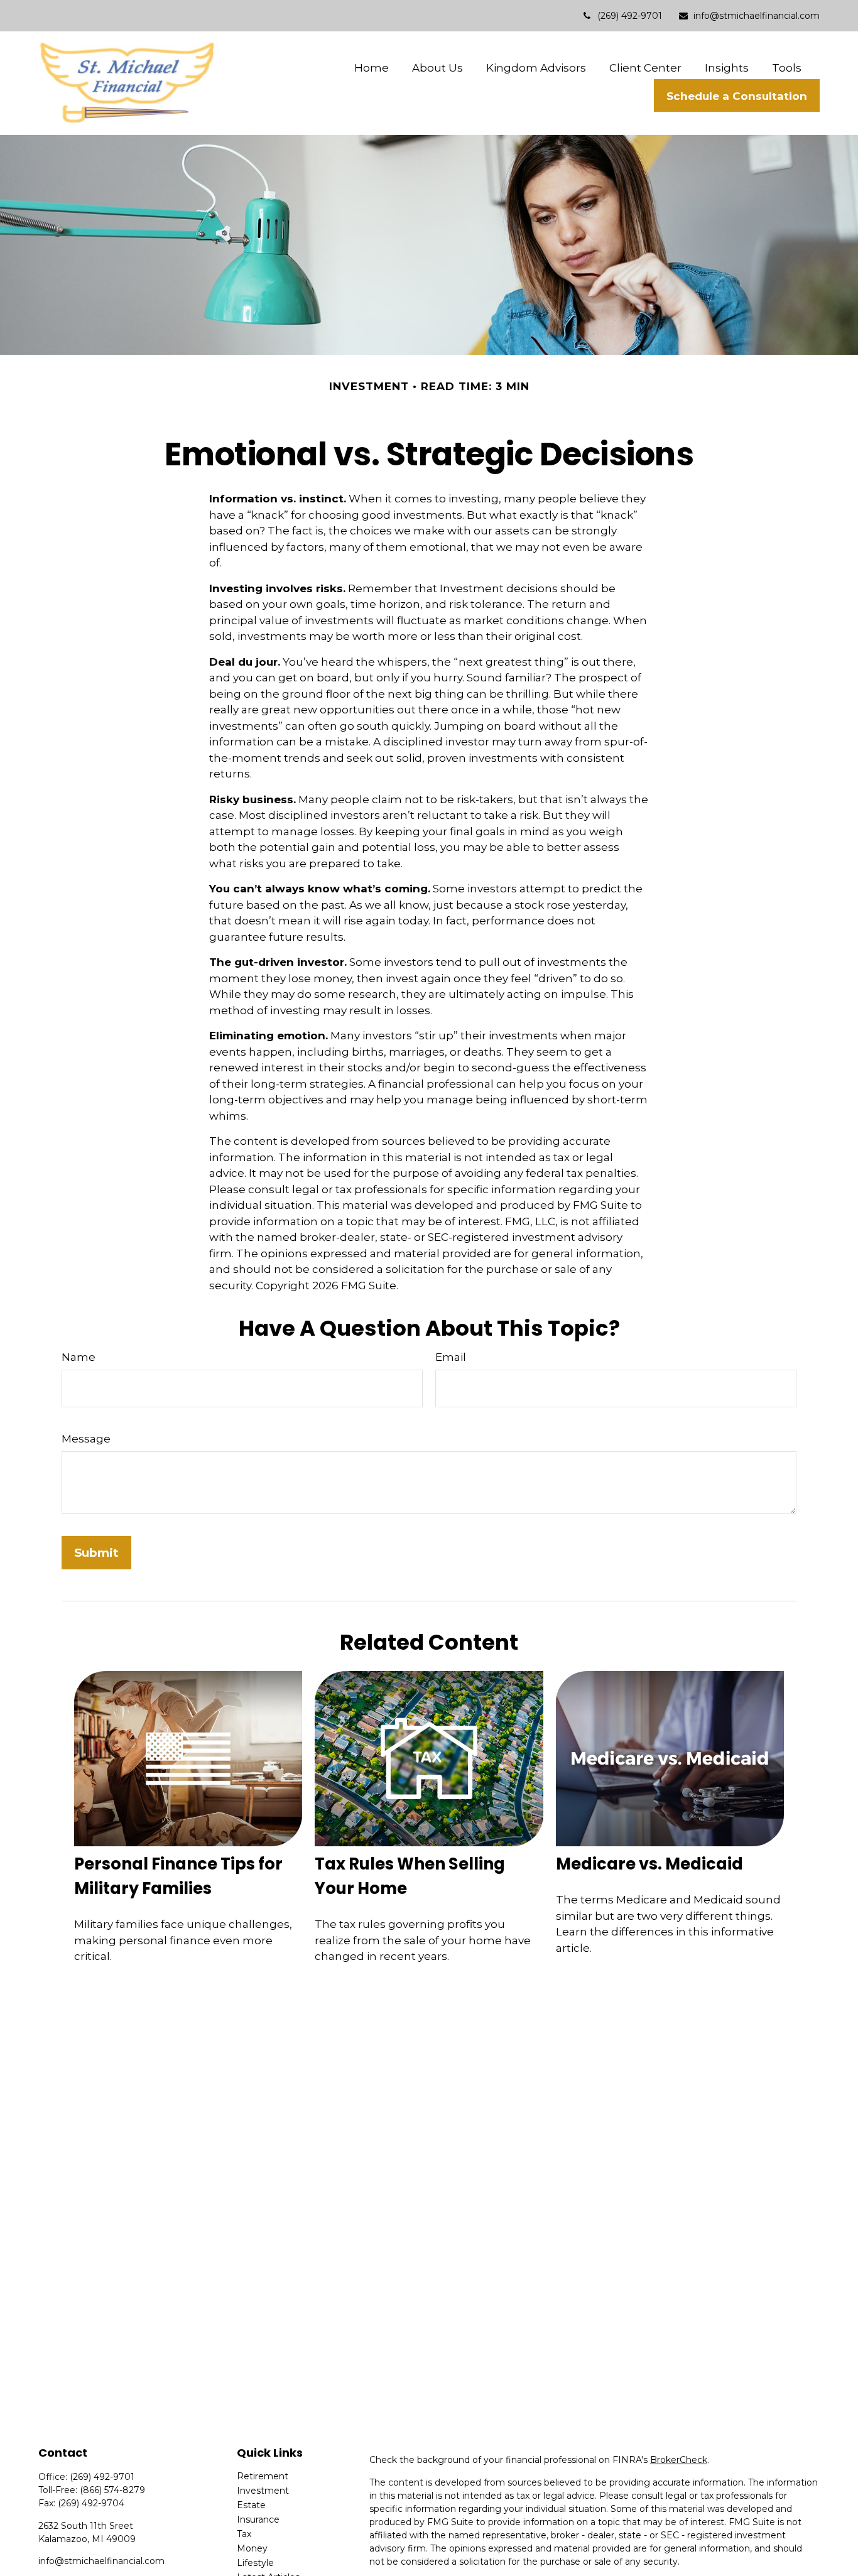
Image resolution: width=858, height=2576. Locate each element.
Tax (244, 2534)
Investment (263, 2491)
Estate (251, 2505)
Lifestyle (255, 2563)
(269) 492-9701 (630, 16)
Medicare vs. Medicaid (649, 1864)
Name (79, 1357)
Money (252, 2548)
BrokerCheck (679, 2460)
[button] (372, 68)
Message (86, 1439)
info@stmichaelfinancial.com (757, 16)
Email (451, 1357)
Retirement (263, 2476)
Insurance (258, 2519)
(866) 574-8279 (112, 2490)
